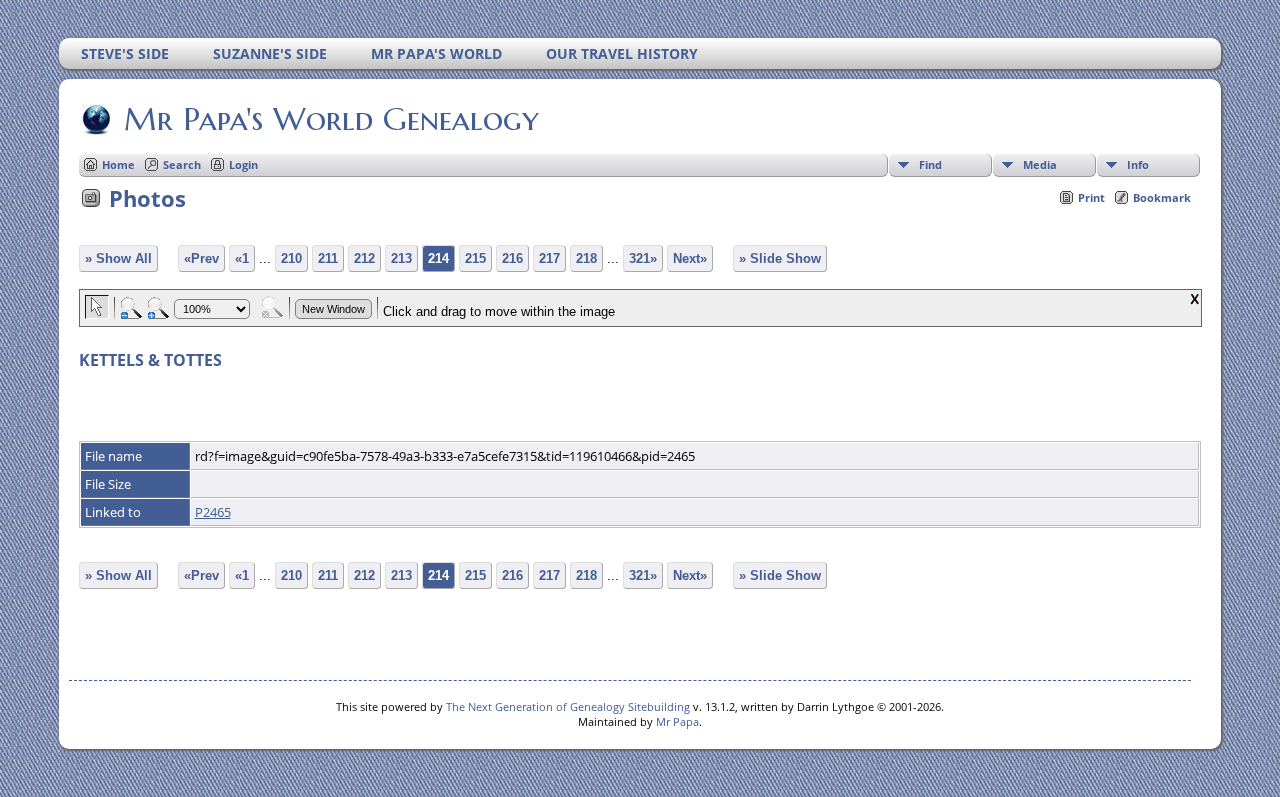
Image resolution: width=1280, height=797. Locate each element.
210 (291, 258)
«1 (242, 258)
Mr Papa (677, 721)
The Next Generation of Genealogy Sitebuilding (568, 706)
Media (1040, 164)
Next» (690, 258)
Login (243, 164)
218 (586, 258)
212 (364, 258)
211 (328, 258)
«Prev (201, 258)
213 (401, 258)
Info (1138, 164)
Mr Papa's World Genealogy (331, 119)
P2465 (213, 512)
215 (475, 258)
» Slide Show (780, 258)
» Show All (118, 258)
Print (1091, 197)
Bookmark (1162, 197)
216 (512, 258)
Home (118, 164)
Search (182, 164)
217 (549, 258)
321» (643, 258)
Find (930, 164)
